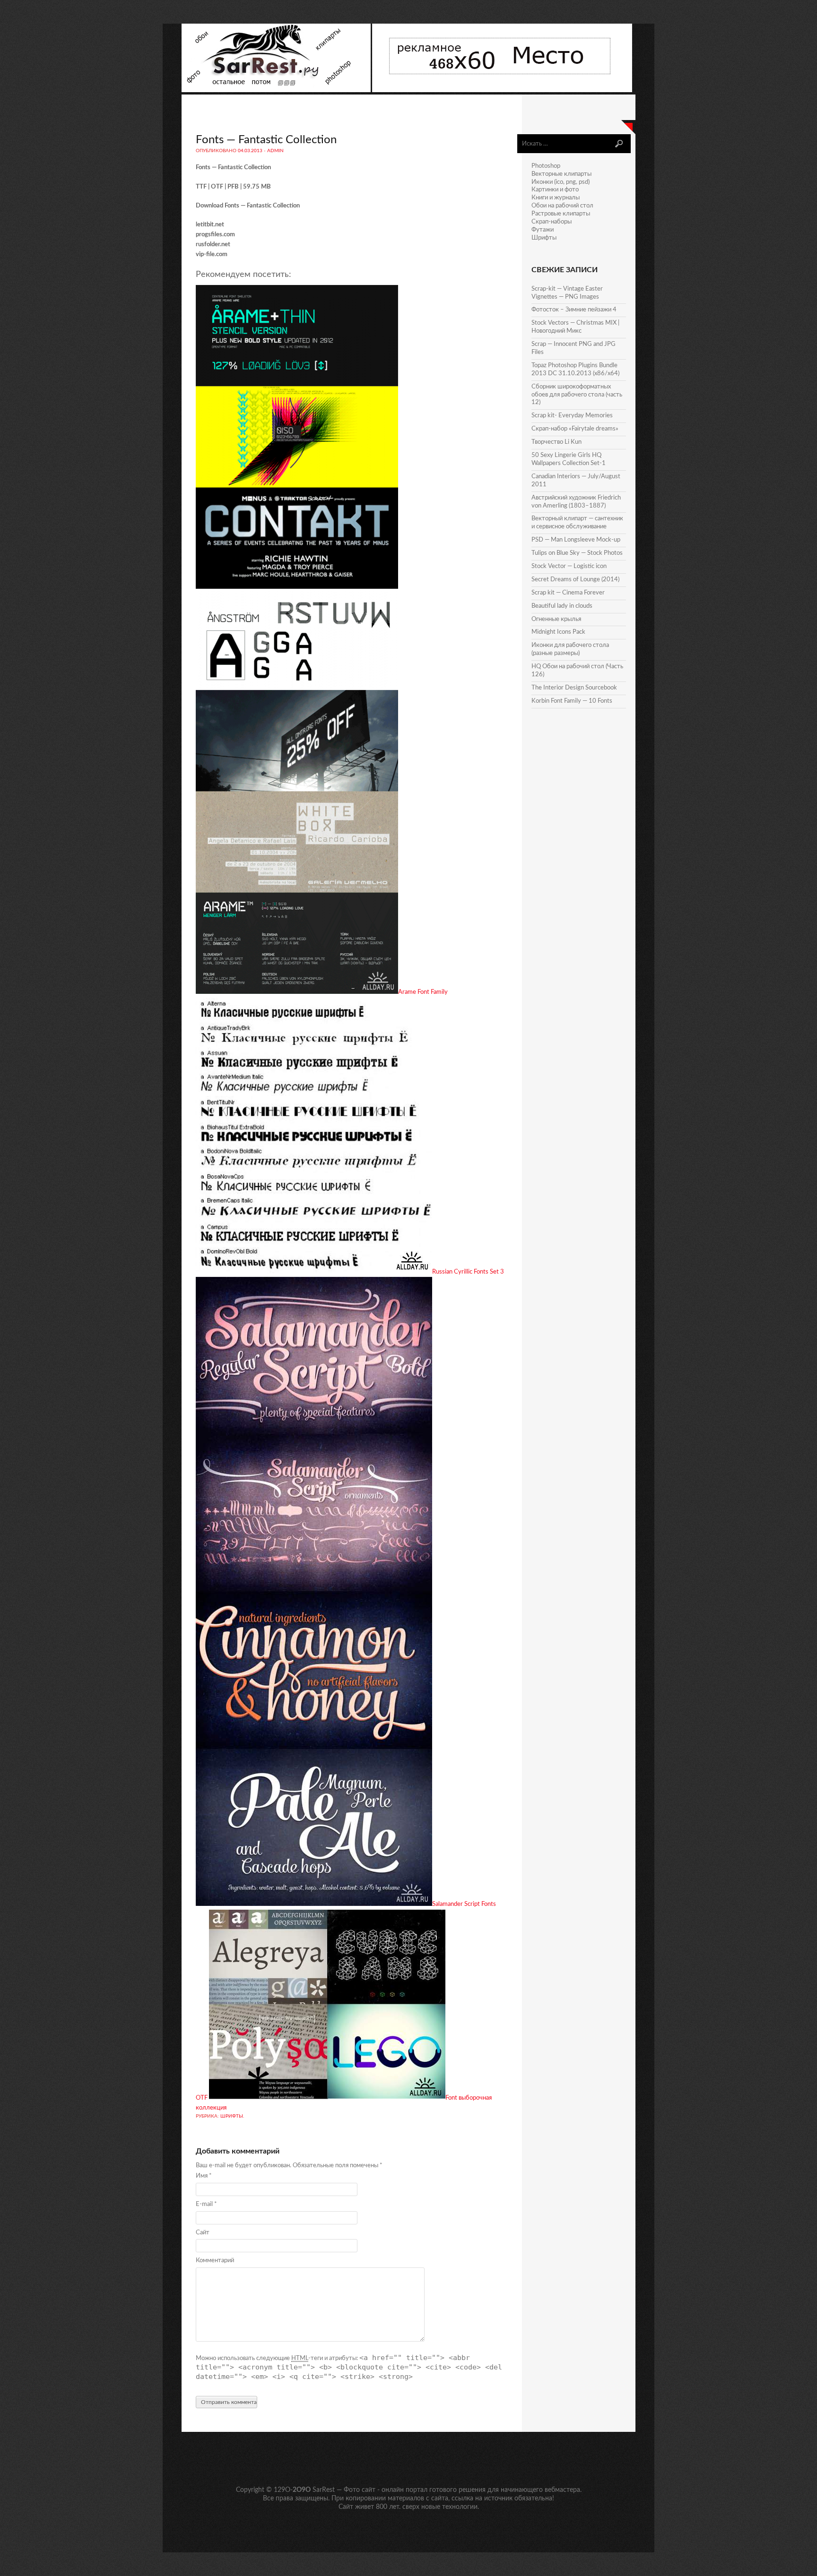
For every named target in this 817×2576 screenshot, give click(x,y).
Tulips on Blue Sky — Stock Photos (577, 553)
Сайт (203, 2233)
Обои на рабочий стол (562, 206)
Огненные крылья (556, 619)
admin (275, 151)
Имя (204, 2176)
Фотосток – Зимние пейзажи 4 (574, 310)
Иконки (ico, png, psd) (561, 182)
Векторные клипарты (561, 174)
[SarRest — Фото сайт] (277, 90)
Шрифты (232, 2116)
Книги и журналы (556, 198)
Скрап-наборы (552, 222)
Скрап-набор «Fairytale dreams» (575, 429)
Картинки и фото (555, 190)
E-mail (206, 2204)
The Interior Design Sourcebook (574, 688)
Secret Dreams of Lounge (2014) (575, 580)
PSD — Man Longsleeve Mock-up (576, 540)
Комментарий (215, 2261)
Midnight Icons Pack (558, 632)
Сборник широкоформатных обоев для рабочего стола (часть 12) (577, 395)
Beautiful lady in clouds (562, 606)
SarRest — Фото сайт (344, 2490)
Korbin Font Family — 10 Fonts (572, 701)
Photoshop (546, 166)
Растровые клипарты (561, 214)
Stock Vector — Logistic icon (569, 566)
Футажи (543, 230)
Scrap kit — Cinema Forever (568, 593)
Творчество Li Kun (556, 442)
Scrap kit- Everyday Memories (572, 416)
